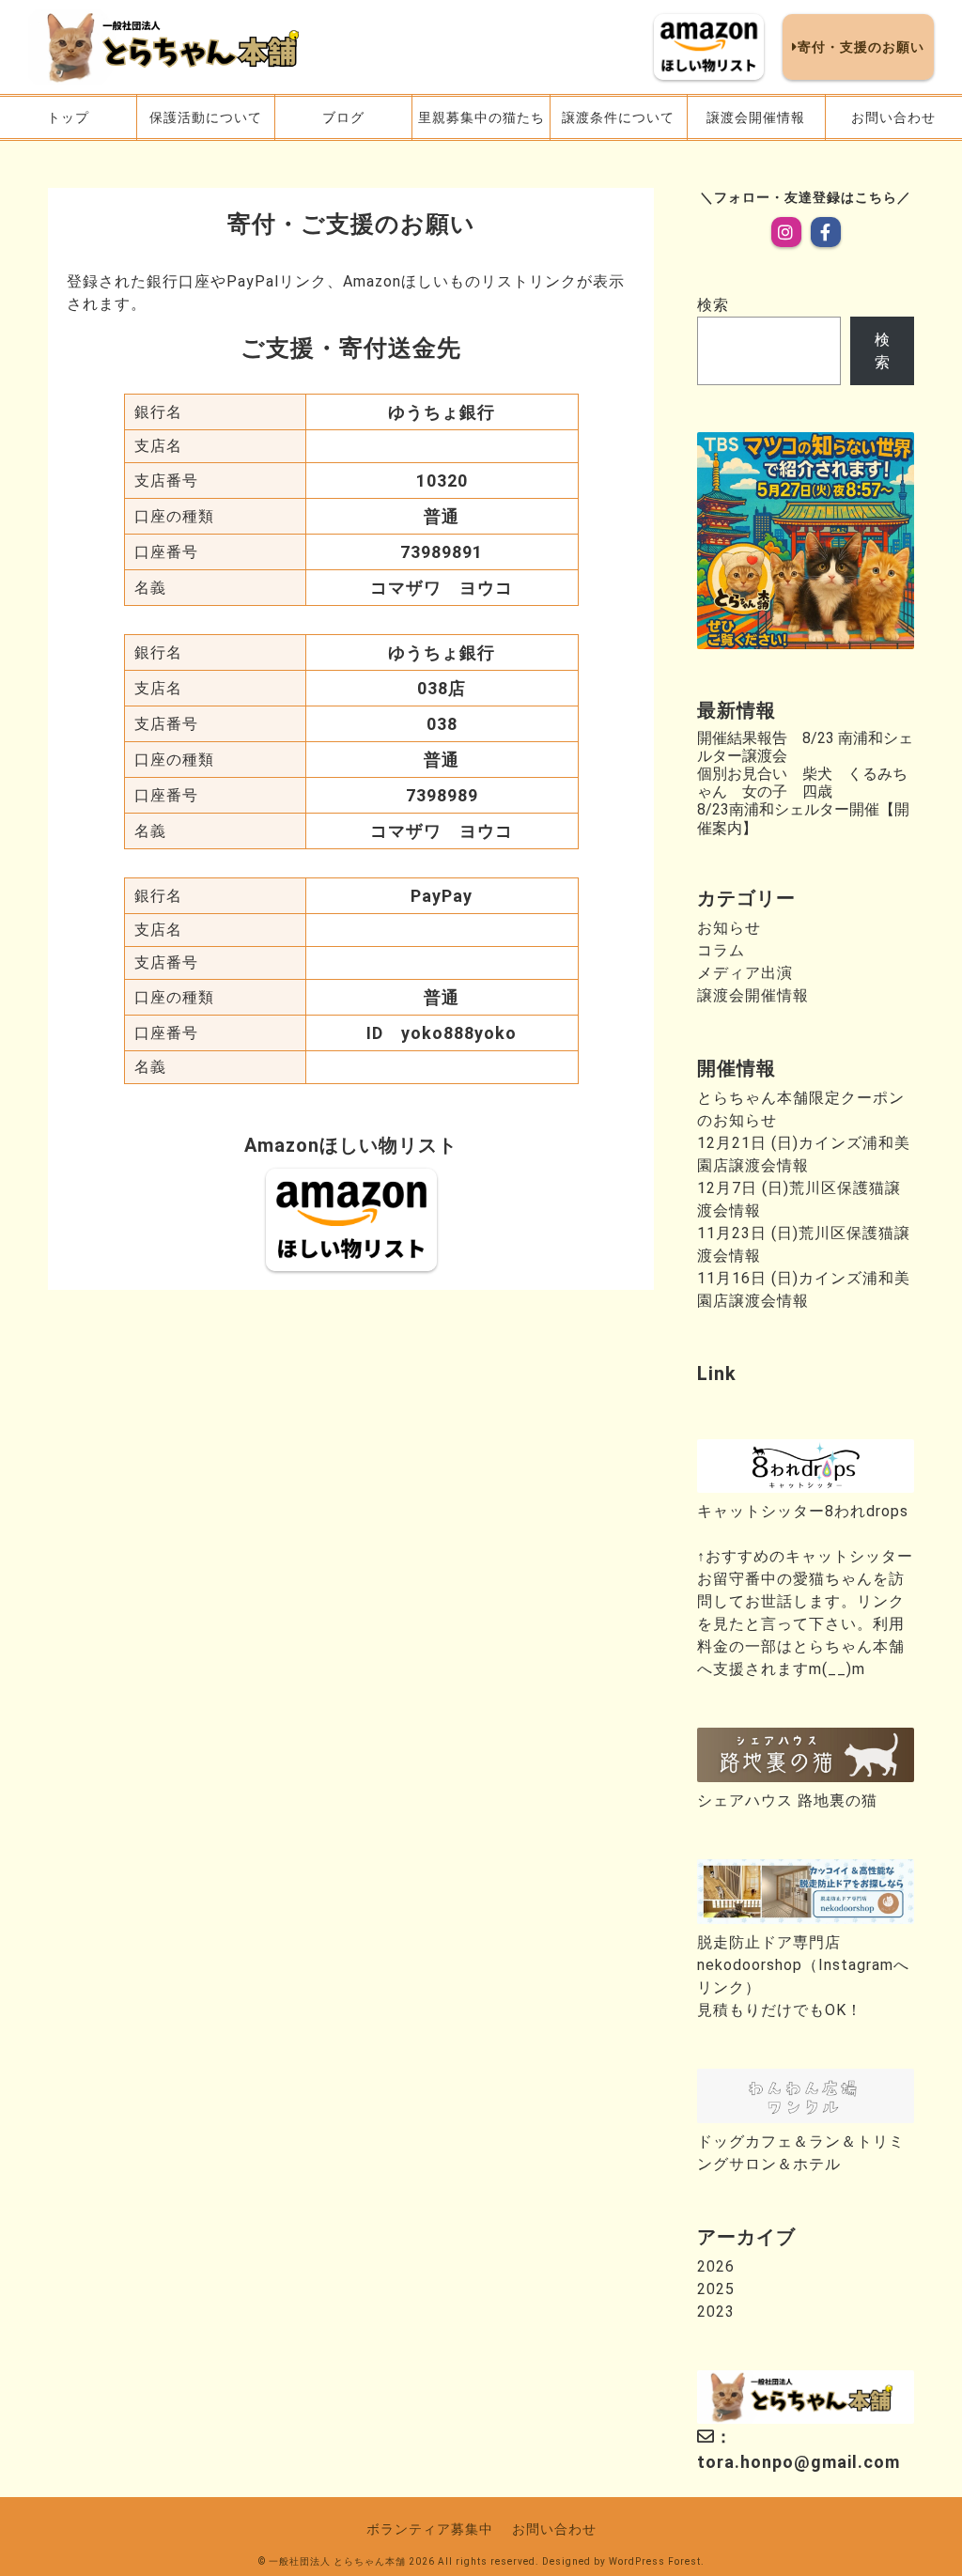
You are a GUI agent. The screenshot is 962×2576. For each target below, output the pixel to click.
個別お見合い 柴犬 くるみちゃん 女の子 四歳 (802, 783)
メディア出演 (745, 973)
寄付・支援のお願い (861, 47)
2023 (716, 2312)
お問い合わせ (893, 117)
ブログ (343, 117)
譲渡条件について (618, 117)
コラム (721, 950)
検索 (713, 305)
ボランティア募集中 (430, 2529)
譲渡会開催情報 (756, 117)
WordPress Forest (655, 2561)
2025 (716, 2289)
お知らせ (729, 928)
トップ (68, 117)
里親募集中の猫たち (481, 117)
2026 (716, 2266)
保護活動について (206, 117)
